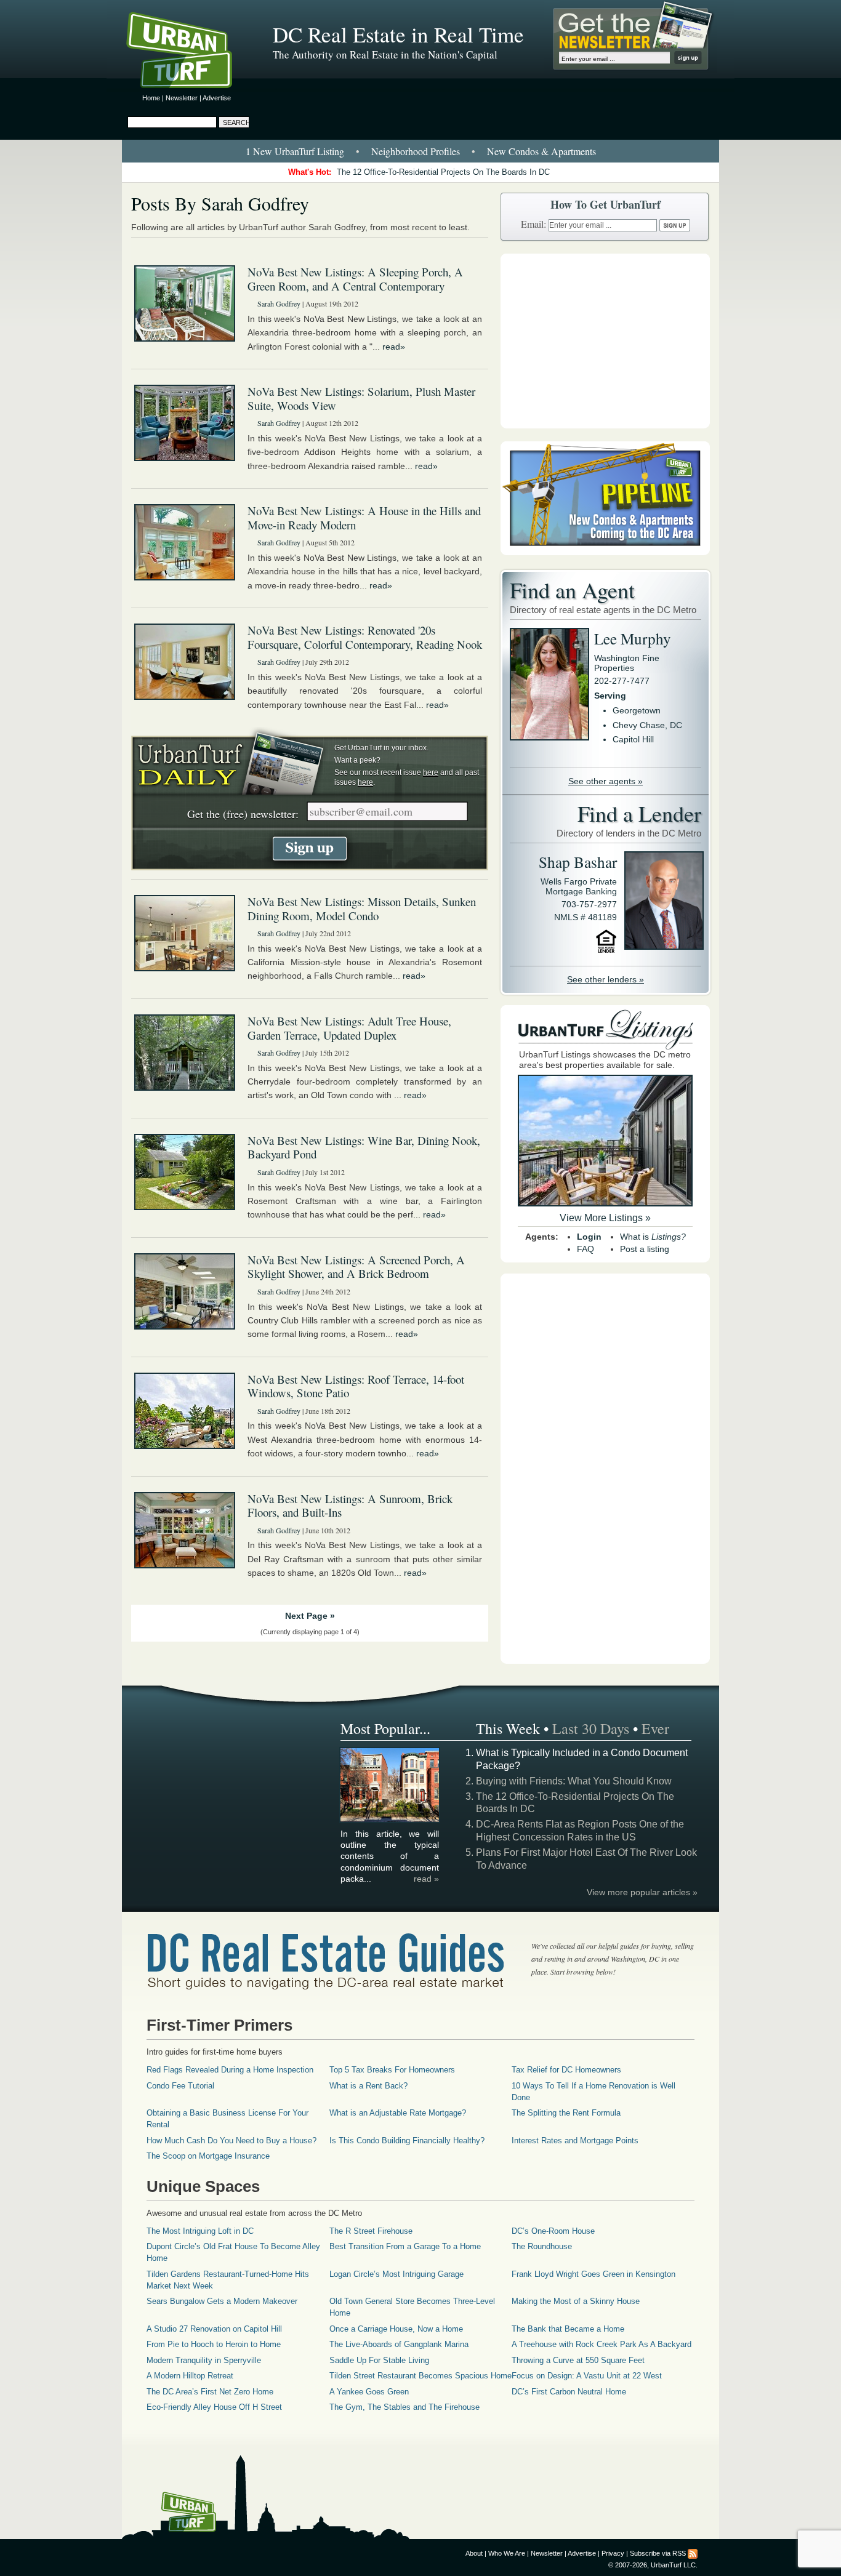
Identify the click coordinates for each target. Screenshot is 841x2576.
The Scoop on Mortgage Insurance (208, 2156)
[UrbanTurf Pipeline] (605, 552)
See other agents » (606, 781)
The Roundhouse (542, 2246)
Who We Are (507, 2553)
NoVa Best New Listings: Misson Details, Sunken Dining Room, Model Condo (362, 909)
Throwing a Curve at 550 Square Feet (578, 2360)
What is (653, 1237)
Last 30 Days (591, 1728)
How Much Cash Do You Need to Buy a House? (231, 2141)
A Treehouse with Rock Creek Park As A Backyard (602, 2344)
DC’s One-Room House (553, 2231)
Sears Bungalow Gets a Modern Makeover (222, 2301)
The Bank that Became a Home (568, 2329)
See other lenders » (606, 979)
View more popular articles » (642, 1892)
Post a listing (645, 1249)
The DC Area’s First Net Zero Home (210, 2392)
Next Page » (310, 1616)
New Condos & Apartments (541, 151)
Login (589, 1237)
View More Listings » (605, 1218)
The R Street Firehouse (371, 2231)
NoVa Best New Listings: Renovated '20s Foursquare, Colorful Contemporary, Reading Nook (365, 637)
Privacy (613, 2553)
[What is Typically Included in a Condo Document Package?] (390, 1820)
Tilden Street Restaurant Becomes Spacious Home (420, 2376)
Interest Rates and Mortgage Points (575, 2141)
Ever (655, 1728)
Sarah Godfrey (279, 303)
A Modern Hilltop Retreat (190, 2376)
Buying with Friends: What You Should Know (574, 1781)
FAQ (585, 1249)
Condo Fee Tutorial (180, 2086)
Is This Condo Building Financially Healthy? (407, 2141)
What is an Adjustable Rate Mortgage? (398, 2113)
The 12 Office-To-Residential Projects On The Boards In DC (443, 172)
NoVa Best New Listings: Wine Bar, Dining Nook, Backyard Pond (364, 1147)
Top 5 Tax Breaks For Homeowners (392, 2070)
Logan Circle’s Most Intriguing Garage (396, 2274)
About (474, 2553)
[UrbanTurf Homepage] (190, 52)
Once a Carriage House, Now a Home (396, 2329)
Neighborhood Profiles (416, 151)
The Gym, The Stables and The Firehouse (404, 2407)
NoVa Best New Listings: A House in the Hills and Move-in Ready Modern (364, 518)
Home (151, 98)
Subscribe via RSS (658, 2553)
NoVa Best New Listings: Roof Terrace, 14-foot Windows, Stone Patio (356, 1386)
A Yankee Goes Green (369, 2392)
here (431, 772)
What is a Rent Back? (368, 2086)
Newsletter (182, 98)
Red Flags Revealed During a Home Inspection (230, 2070)
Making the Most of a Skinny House (576, 2301)
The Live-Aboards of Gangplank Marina (399, 2344)
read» (394, 347)
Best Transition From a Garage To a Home (405, 2246)
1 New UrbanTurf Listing (295, 151)
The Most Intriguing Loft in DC (200, 2231)
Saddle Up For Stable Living (379, 2360)
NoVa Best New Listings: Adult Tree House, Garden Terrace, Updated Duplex (349, 1028)
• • (421, 151)
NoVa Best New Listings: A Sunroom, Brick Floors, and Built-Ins (350, 1506)
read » (426, 1879)
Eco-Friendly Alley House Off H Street (214, 2407)
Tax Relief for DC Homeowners (566, 2070)
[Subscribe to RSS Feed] (693, 2553)
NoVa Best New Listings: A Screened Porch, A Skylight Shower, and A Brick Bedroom (356, 1267)
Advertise (217, 98)
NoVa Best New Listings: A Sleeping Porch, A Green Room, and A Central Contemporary (355, 279)
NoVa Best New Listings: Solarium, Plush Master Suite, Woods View (361, 398)
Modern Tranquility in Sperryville (204, 2360)
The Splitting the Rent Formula (566, 2113)
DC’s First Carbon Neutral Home (569, 2392)
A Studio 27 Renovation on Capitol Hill (214, 2329)
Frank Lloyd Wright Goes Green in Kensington (594, 2274)
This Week (508, 1728)
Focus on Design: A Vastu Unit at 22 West (587, 2376)
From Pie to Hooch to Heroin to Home (214, 2344)
